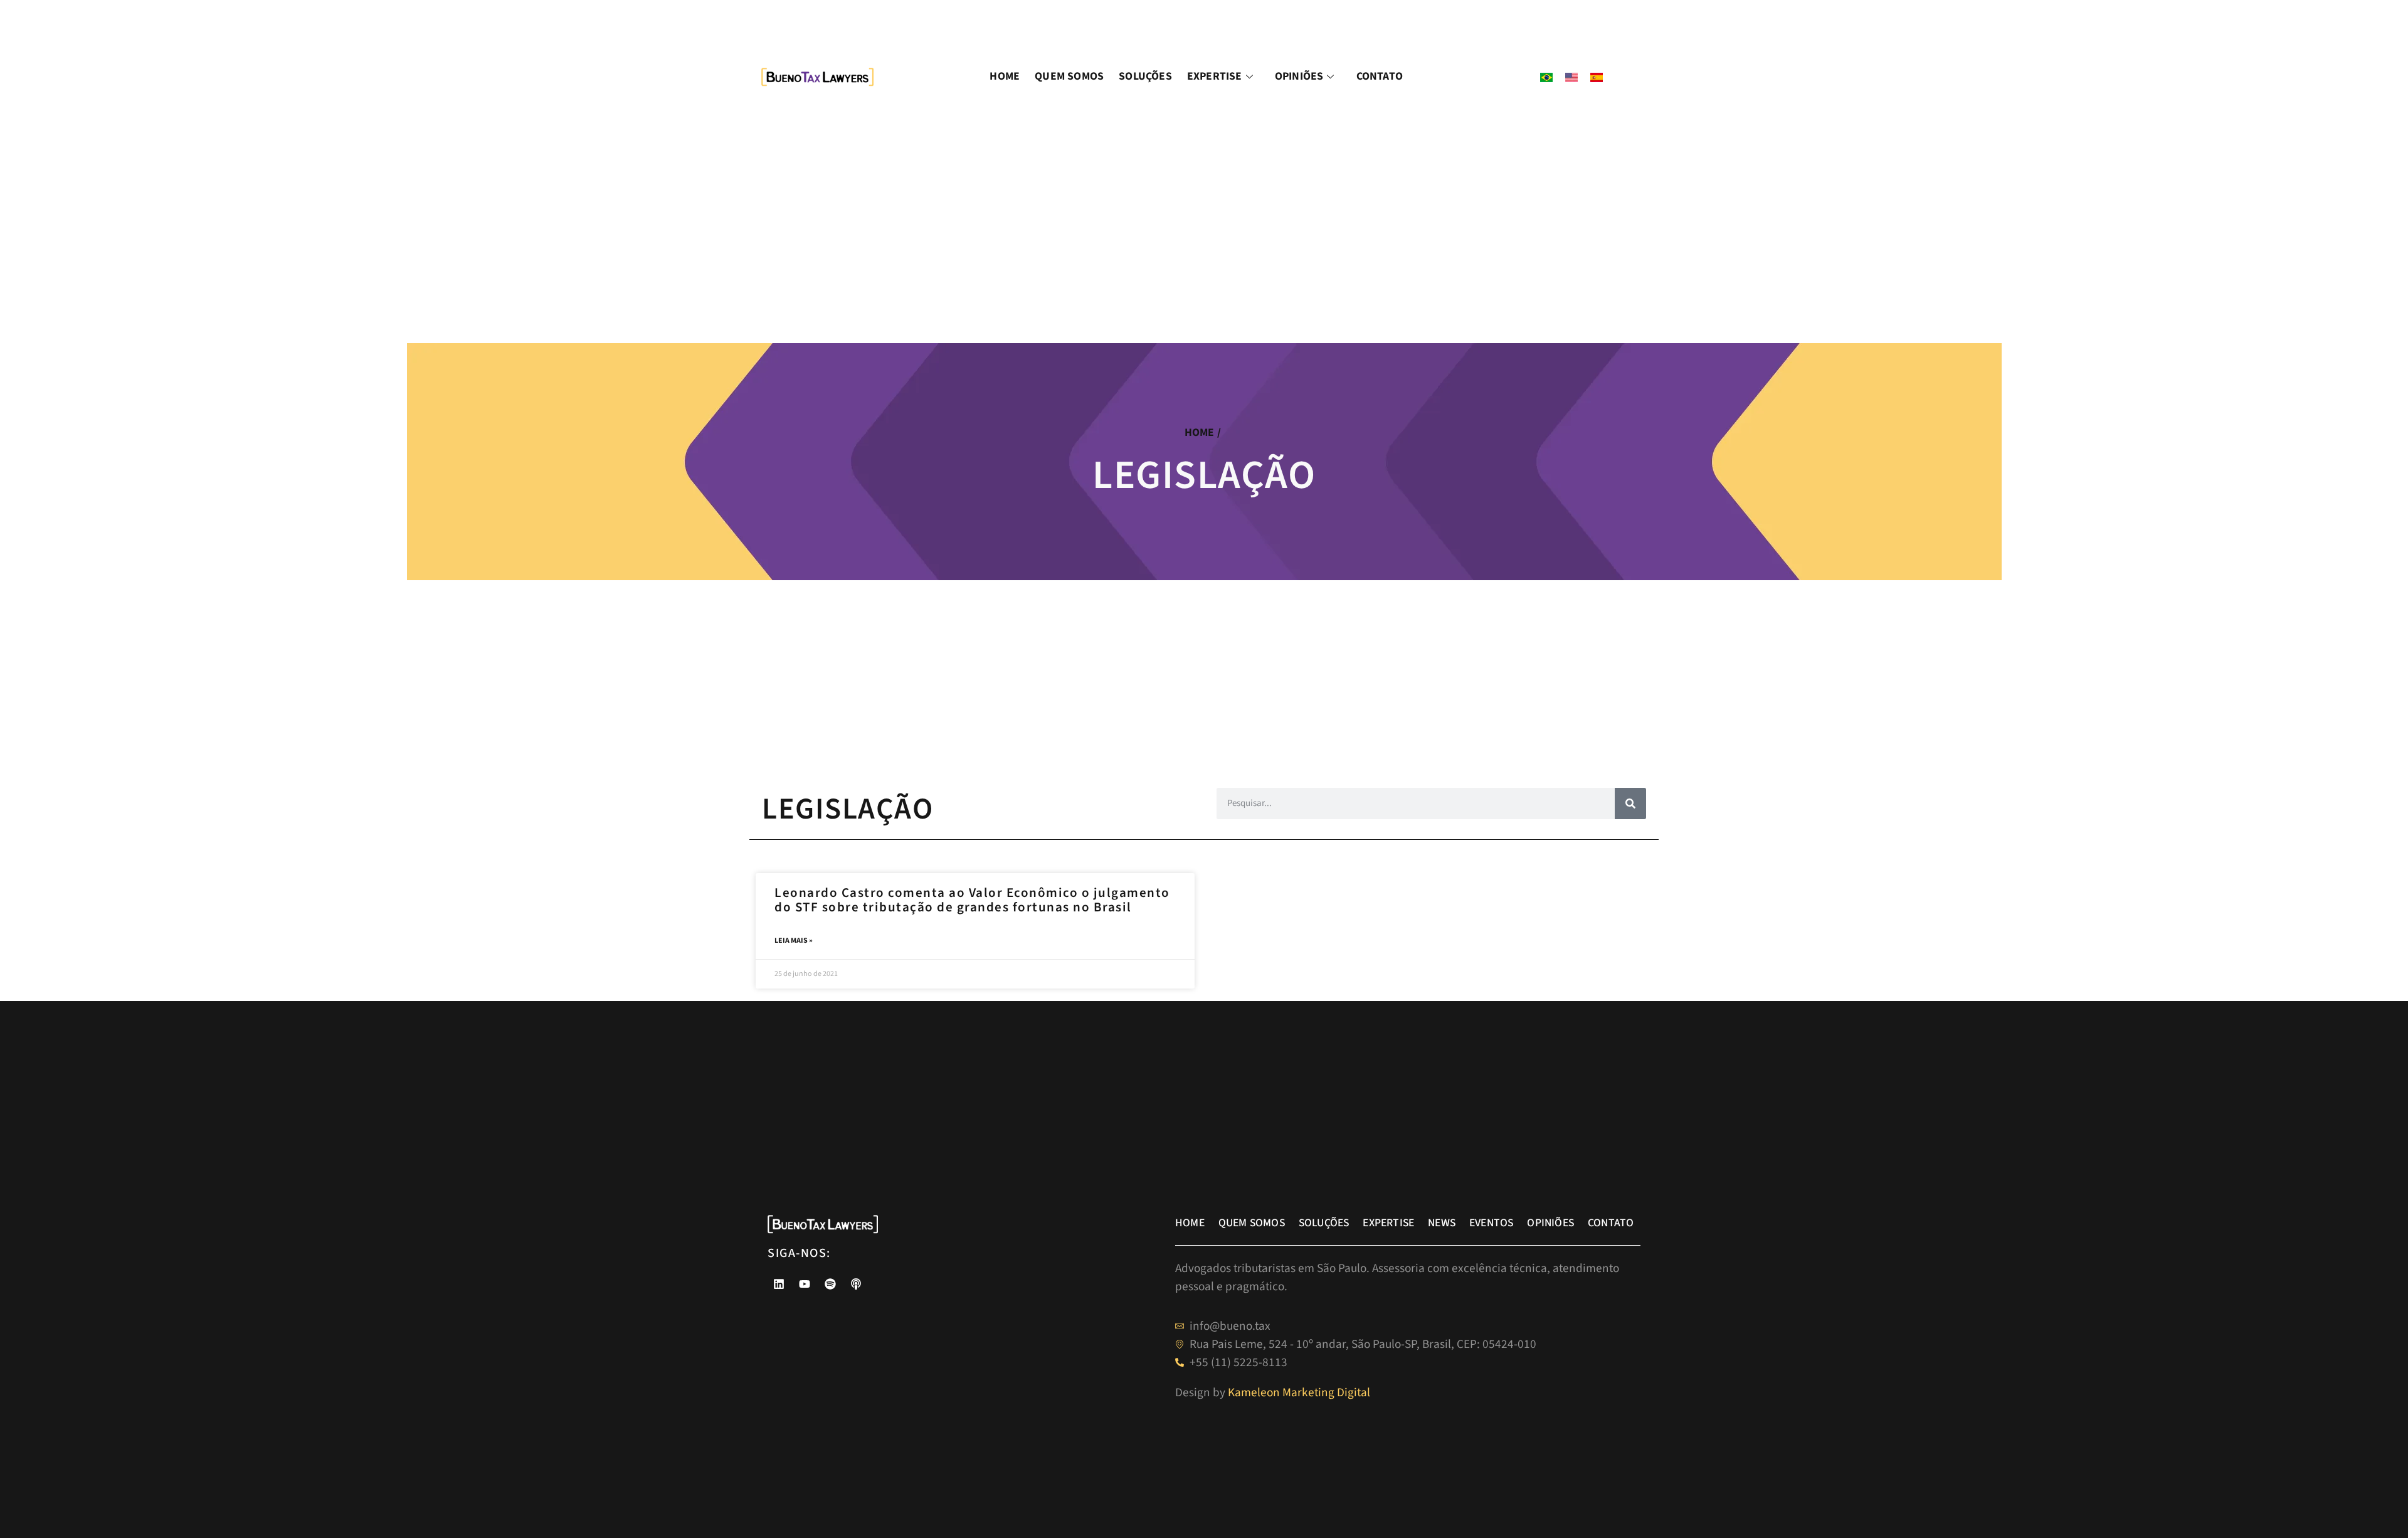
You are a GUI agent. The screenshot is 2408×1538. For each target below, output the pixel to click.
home (1200, 432)
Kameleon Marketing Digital (1299, 1392)
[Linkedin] (779, 1284)
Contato (1380, 76)
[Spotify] (830, 1284)
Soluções (1145, 76)
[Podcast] (856, 1284)
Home (1005, 76)
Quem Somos (1069, 76)
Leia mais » (794, 941)
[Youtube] (805, 1284)
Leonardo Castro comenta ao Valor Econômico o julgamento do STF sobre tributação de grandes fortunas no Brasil (972, 900)
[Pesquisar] (1630, 803)
